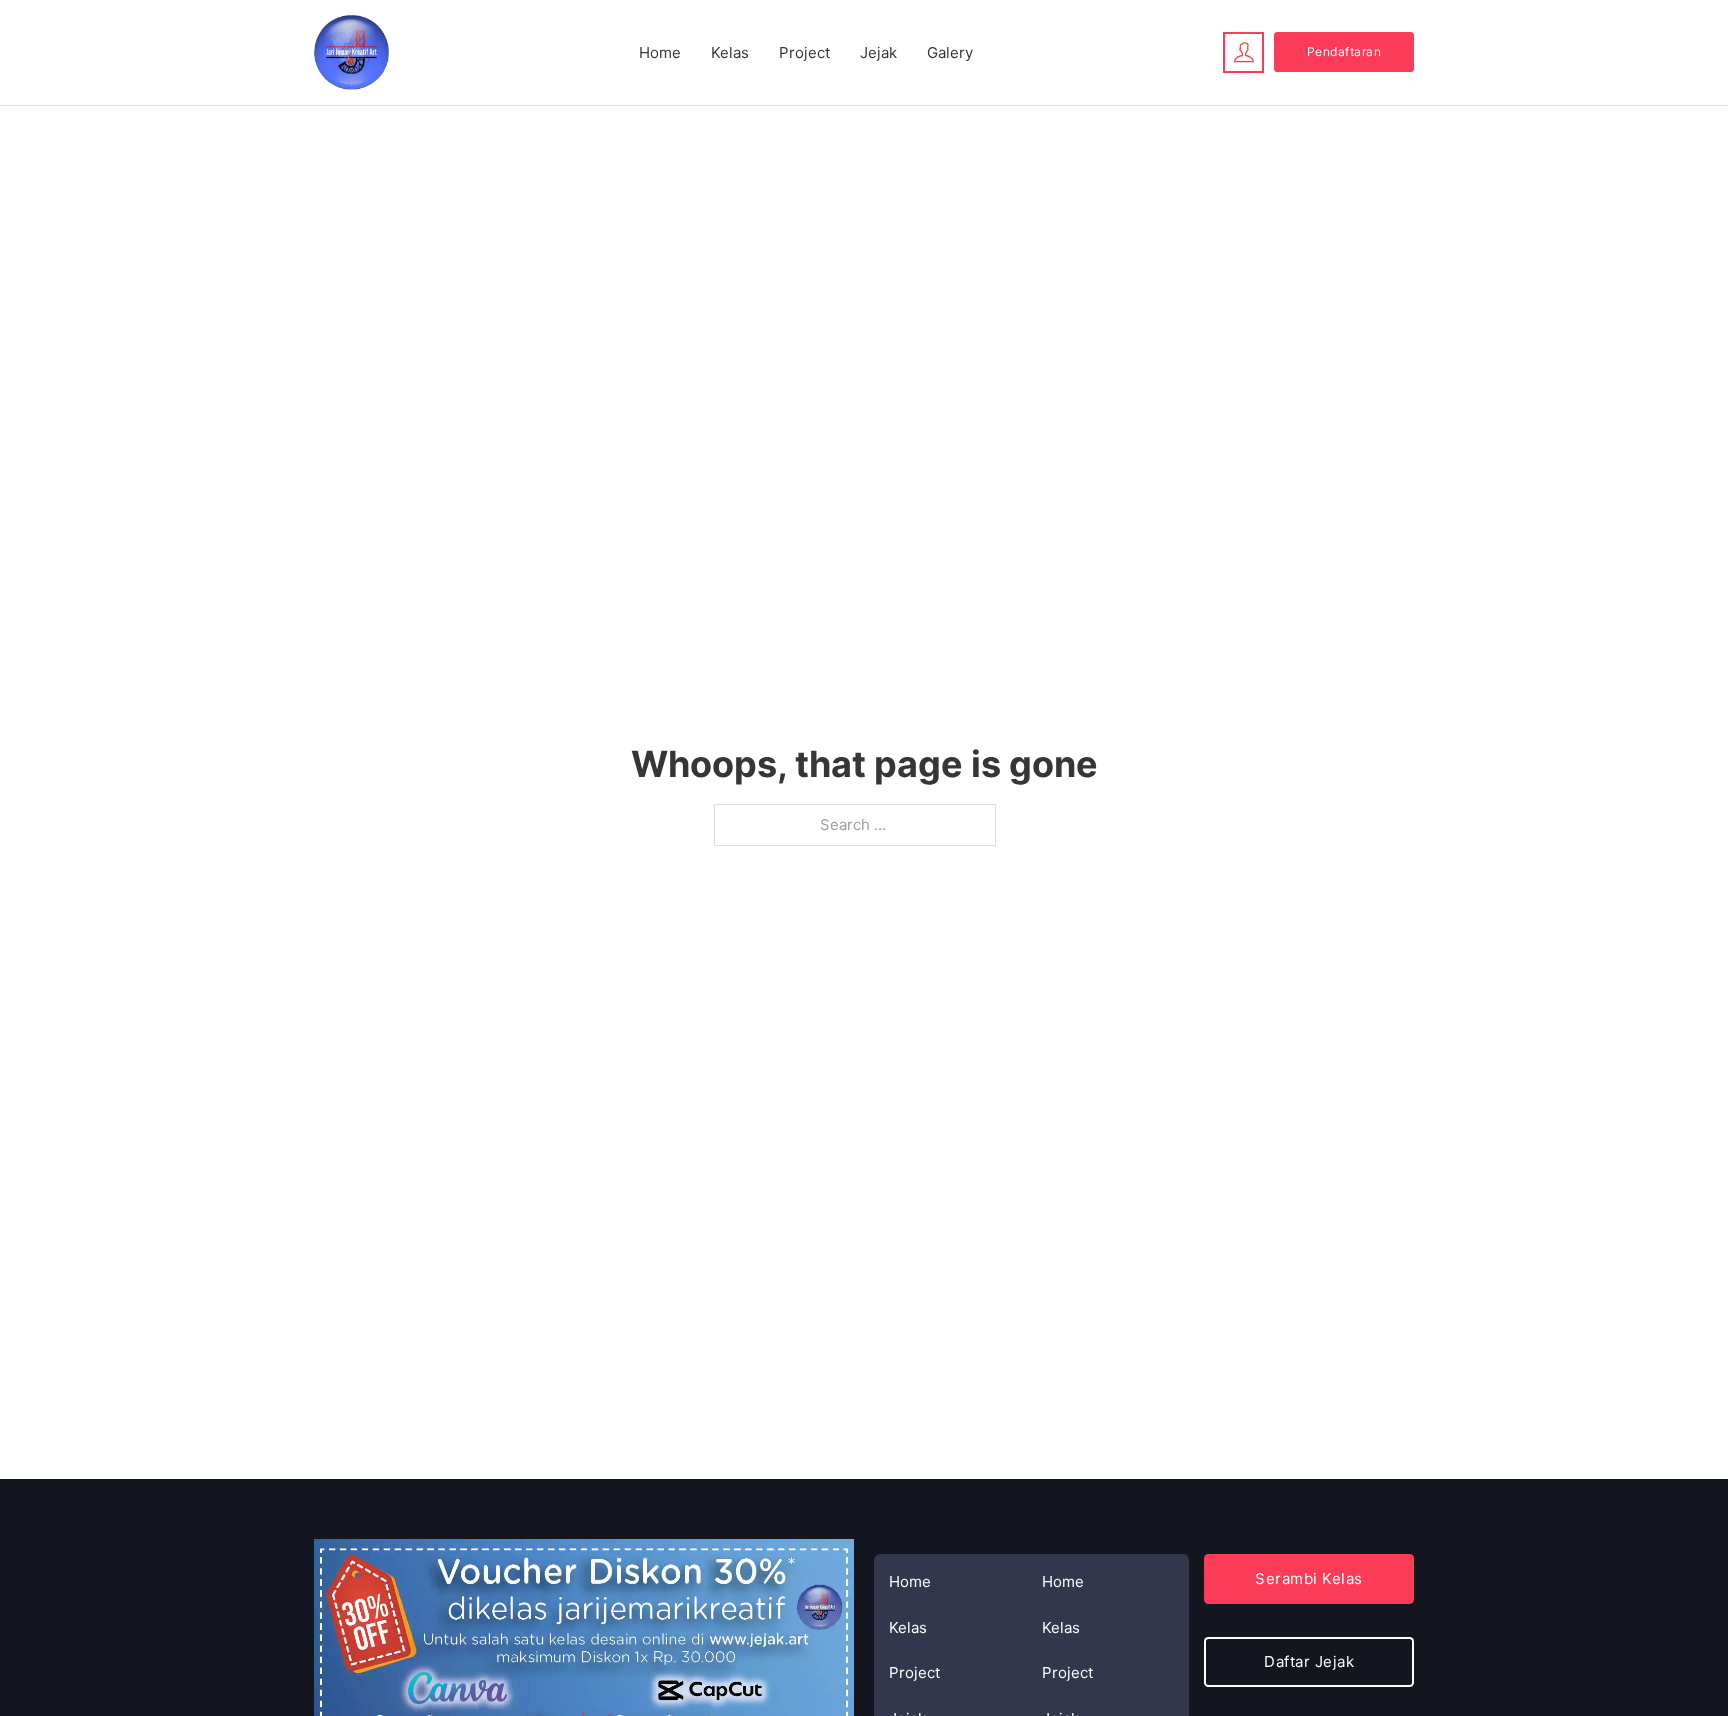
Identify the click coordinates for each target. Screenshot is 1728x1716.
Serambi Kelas (1309, 1578)
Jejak (878, 52)
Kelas (730, 52)
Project (804, 52)
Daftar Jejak (1309, 1661)
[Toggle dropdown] (1243, 52)
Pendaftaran (1344, 51)
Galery (950, 52)
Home (660, 52)
